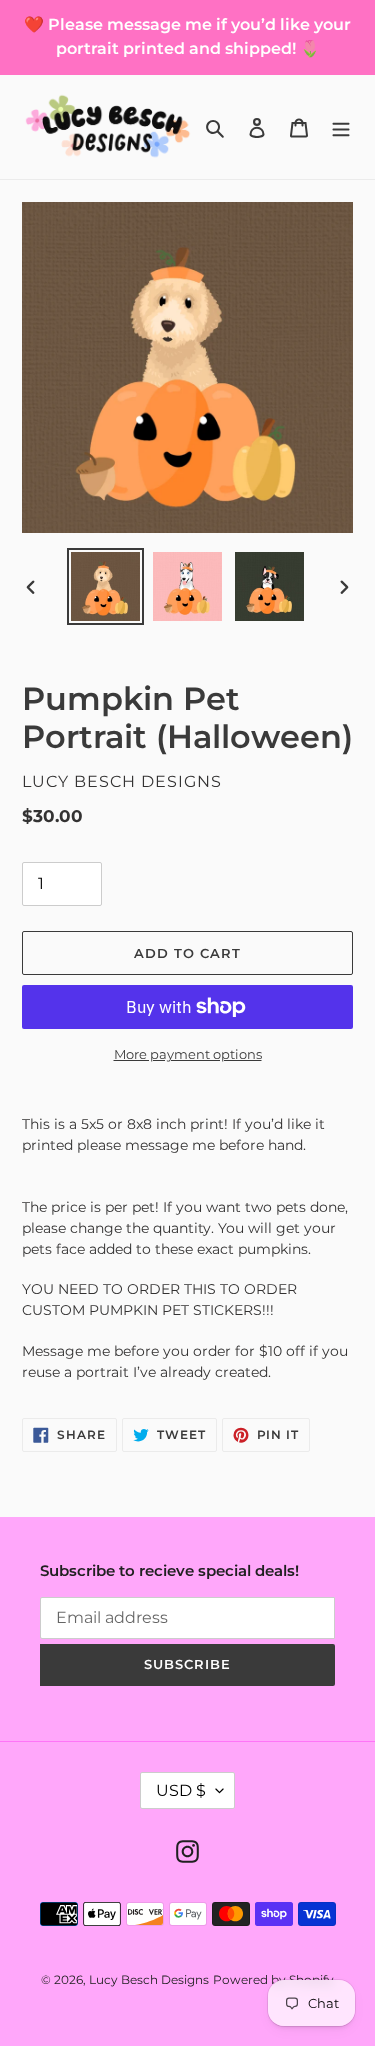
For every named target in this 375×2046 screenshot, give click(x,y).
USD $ (181, 1790)
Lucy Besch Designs (149, 1979)
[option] (106, 586)
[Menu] (341, 127)
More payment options (188, 1054)
